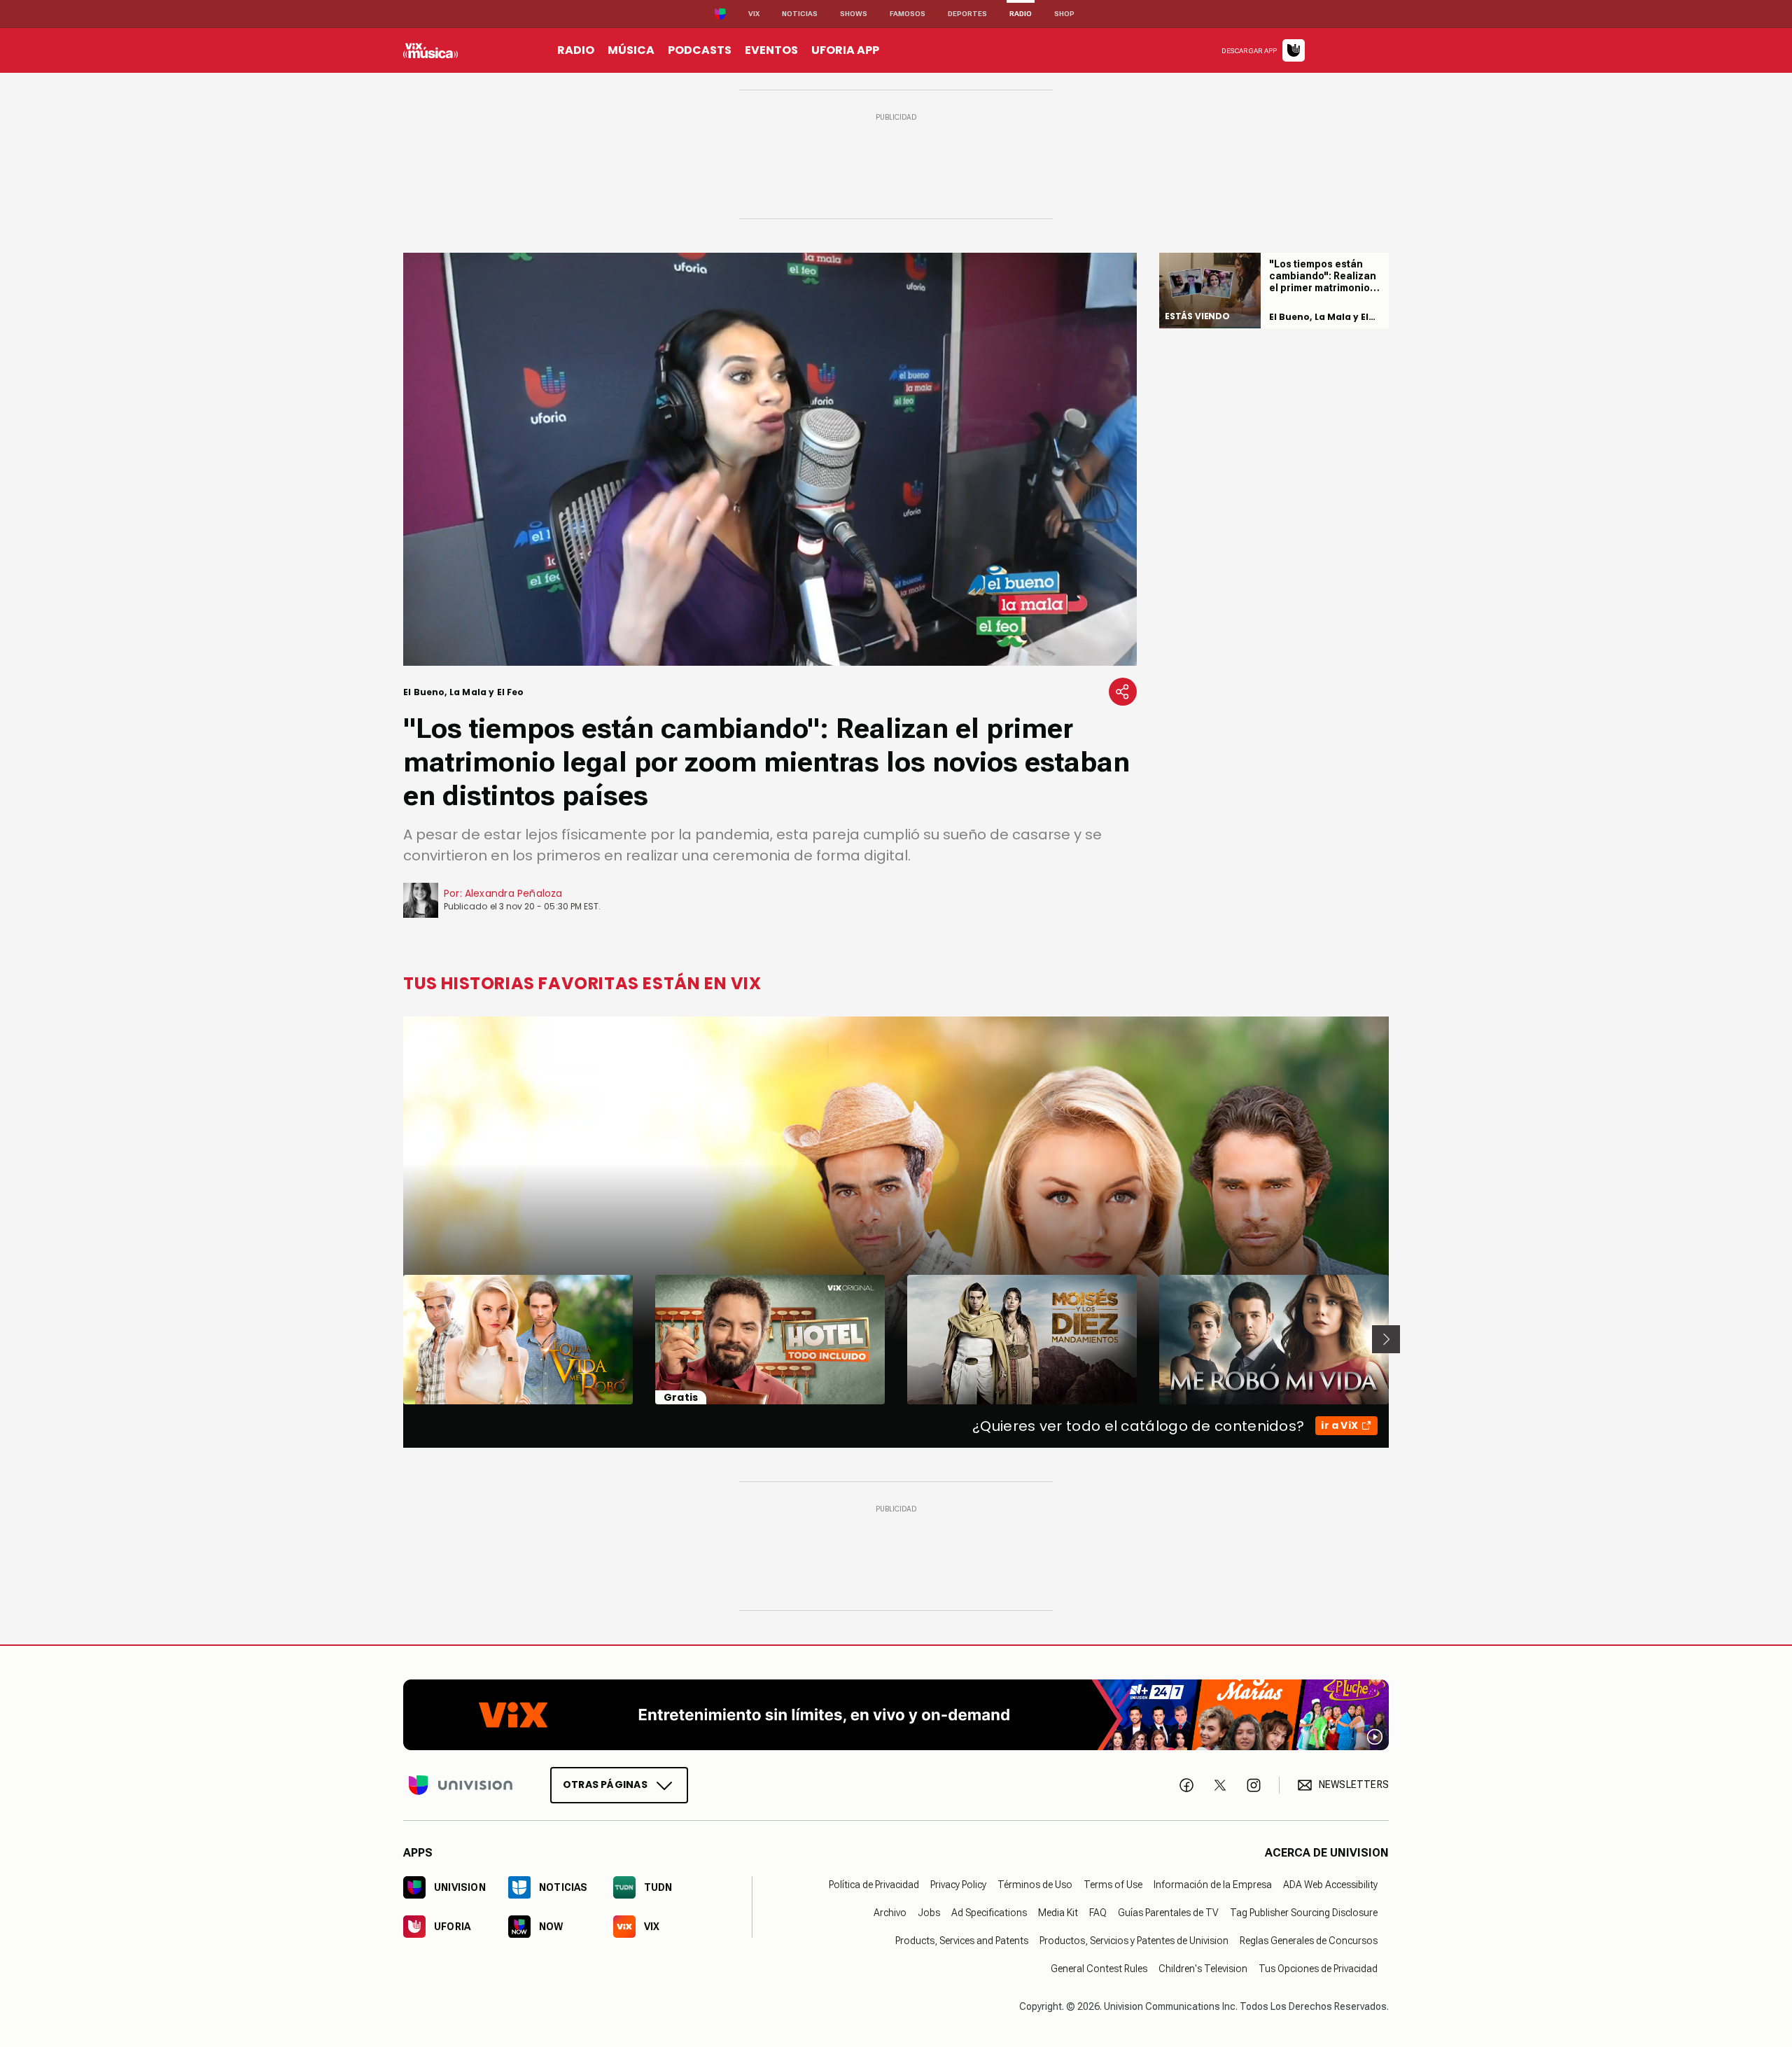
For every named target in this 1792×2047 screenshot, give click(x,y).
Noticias (800, 14)
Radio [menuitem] (576, 50)
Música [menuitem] (631, 50)
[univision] (430, 50)
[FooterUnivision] (461, 1784)
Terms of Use (1113, 1884)
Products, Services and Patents (962, 1940)
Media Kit (1058, 1912)
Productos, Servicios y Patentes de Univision (1134, 1940)
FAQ (1098, 1912)
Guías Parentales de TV (1168, 1912)
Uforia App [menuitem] (845, 50)
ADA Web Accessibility (1330, 1884)
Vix (754, 14)
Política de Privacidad (874, 1884)
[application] (770, 459)
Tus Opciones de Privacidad (1318, 1968)
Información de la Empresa (1213, 1884)
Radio (1021, 14)
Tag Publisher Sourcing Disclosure (1304, 1912)
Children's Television (1203, 1968)
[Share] (1123, 692)
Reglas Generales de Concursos (1309, 1940)
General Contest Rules (1099, 1968)
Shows (854, 14)
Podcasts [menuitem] (700, 50)
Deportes (967, 14)
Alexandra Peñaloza (514, 893)
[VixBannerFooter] (896, 1715)
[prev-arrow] (394, 1339)
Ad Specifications (989, 1912)
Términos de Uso (1035, 1884)
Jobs (929, 1912)
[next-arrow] (1386, 1339)
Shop (1064, 14)
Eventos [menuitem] (771, 50)
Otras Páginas (605, 1784)
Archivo (890, 1912)
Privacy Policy (958, 1884)
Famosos (908, 14)
